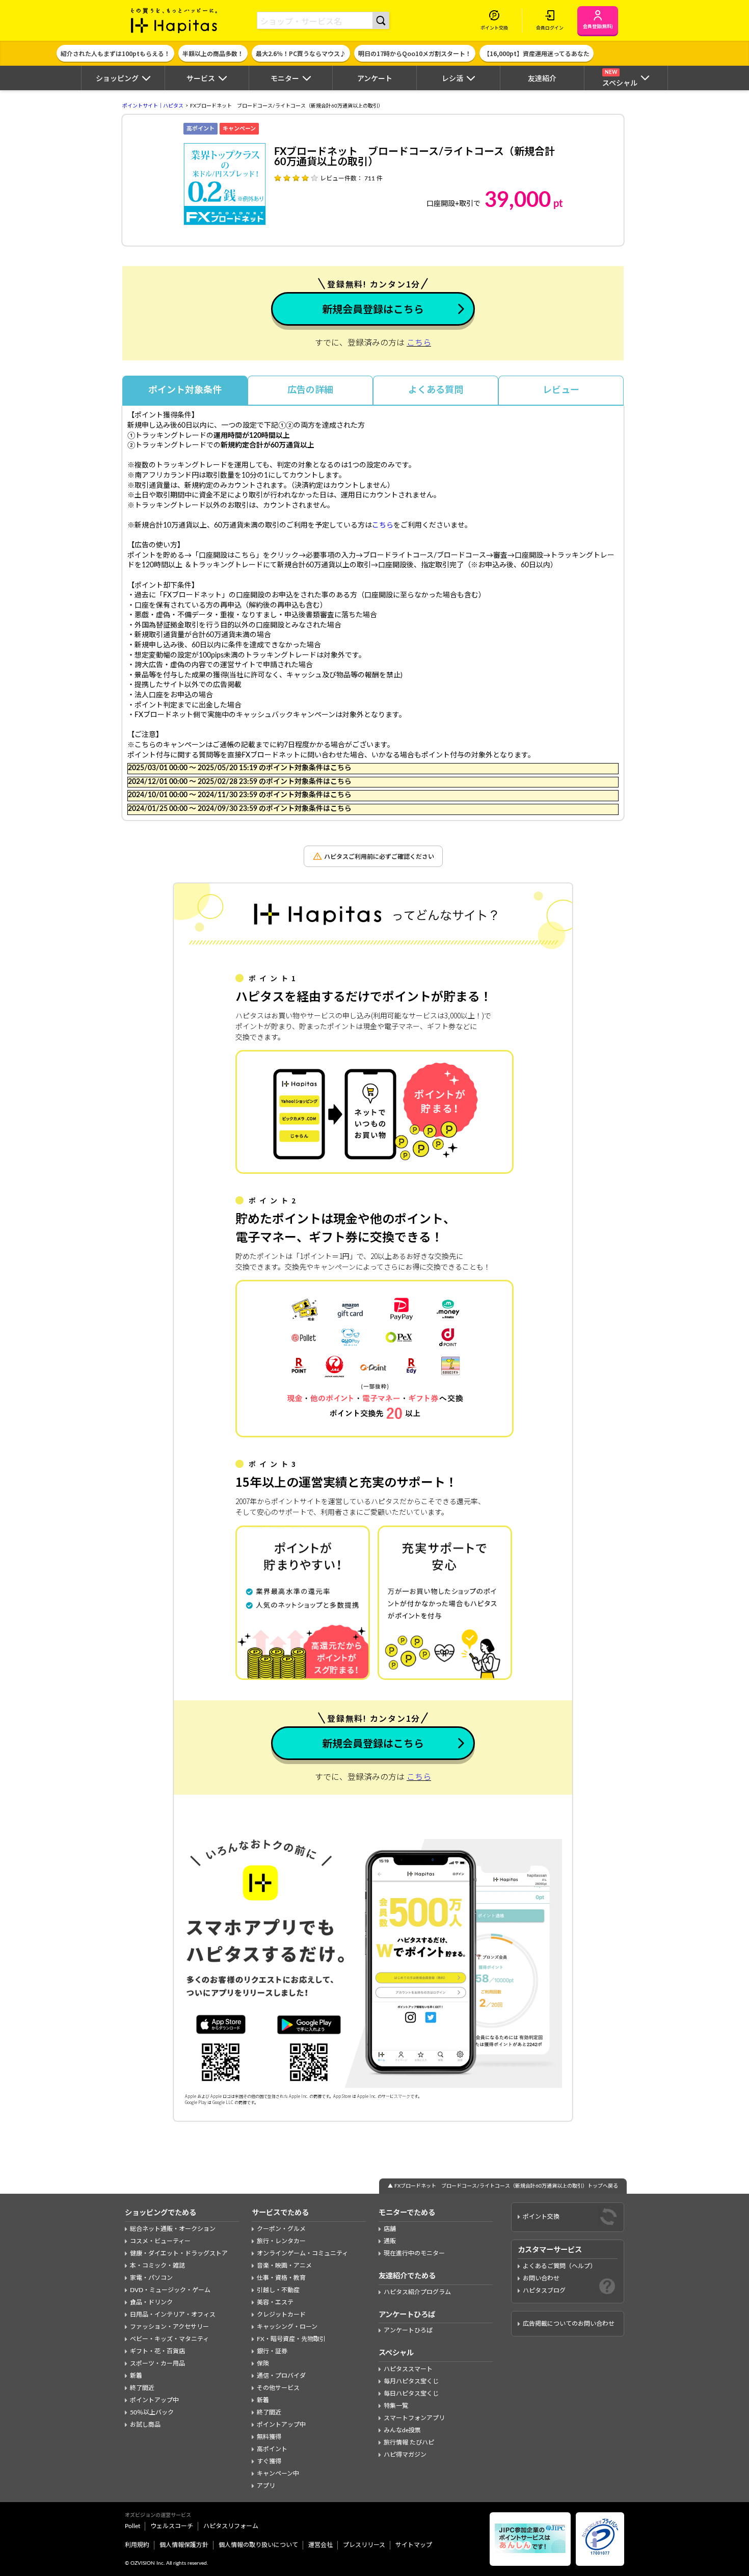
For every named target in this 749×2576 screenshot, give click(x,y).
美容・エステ (275, 2302)
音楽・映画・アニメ (284, 2266)
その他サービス (278, 2388)
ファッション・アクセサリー (169, 2327)
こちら (419, 343)
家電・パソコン (151, 2278)
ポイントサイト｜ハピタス (153, 106)
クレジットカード (281, 2315)
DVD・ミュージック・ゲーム (170, 2290)
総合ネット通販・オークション (173, 2229)
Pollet (132, 2526)
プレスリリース (364, 2545)
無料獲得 (269, 2437)
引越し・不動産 (278, 2290)
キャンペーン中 (278, 2474)
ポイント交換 (541, 2217)
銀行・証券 (272, 2351)
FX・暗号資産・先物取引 (291, 2339)
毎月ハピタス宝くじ (411, 2381)
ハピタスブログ (544, 2291)
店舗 (390, 2229)
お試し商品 (145, 2425)
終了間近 (142, 2388)
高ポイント (272, 2449)
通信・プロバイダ (281, 2376)
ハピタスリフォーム (231, 2526)
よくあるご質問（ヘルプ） (559, 2266)
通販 (390, 2241)
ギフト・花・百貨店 (157, 2351)
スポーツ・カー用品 (157, 2363)
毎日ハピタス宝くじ (411, 2394)
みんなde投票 (402, 2430)
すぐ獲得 (269, 2461)
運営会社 (320, 2545)
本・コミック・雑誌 (157, 2266)
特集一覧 (396, 2406)
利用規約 (137, 2545)
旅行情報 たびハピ (409, 2442)
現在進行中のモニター (414, 2253)
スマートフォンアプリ (414, 2418)
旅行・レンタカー (281, 2241)
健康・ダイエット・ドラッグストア (179, 2253)
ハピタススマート (408, 2369)
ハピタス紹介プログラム (417, 2292)
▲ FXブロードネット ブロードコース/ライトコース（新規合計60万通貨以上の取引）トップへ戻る (503, 2186)
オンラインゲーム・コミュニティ (302, 2253)
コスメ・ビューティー (160, 2241)
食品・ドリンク (151, 2302)
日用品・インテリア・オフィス (173, 2315)
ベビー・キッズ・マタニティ (169, 2339)
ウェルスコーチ (172, 2526)
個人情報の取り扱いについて (258, 2545)
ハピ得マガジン (405, 2455)
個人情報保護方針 (184, 2545)
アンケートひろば (408, 2330)
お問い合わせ (541, 2278)
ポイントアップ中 (154, 2400)
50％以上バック (152, 2412)
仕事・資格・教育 (281, 2278)
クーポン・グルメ (281, 2229)
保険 (263, 2363)
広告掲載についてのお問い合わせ (569, 2324)
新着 (136, 2376)
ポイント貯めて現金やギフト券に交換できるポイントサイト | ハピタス (174, 20)
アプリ (266, 2486)
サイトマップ (414, 2545)
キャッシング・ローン (287, 2327)
